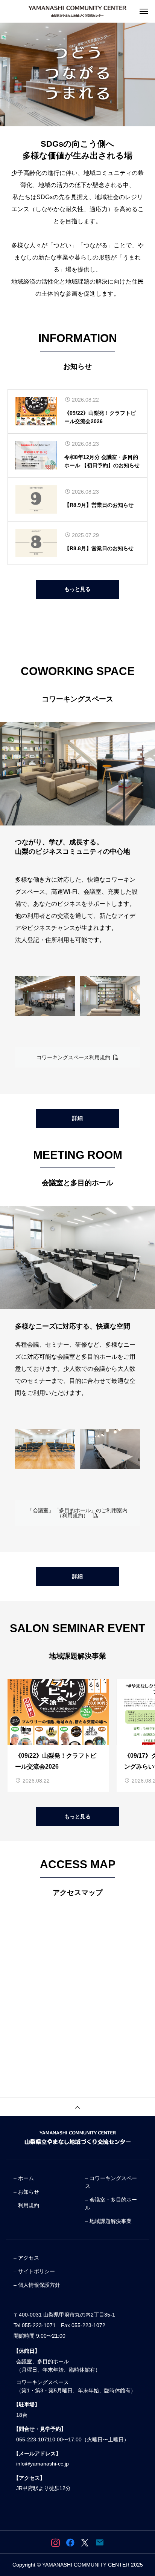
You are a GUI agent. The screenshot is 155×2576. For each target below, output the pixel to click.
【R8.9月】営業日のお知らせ (99, 505)
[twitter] (85, 2542)
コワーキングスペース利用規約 (75, 1057)
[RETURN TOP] (77, 2107)
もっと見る (77, 589)
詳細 (77, 1118)
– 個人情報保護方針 (37, 2285)
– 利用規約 (26, 2205)
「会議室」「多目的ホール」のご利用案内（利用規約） (77, 1513)
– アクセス (26, 2258)
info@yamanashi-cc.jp (43, 2464)
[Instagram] (55, 2542)
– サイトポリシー (34, 2271)
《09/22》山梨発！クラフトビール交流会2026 (100, 417)
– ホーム (24, 2178)
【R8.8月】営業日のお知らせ (99, 548)
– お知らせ (26, 2192)
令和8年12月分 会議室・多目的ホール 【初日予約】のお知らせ (102, 461)
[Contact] (100, 2542)
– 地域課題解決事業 (108, 2221)
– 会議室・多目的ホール (111, 2204)
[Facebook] (70, 2542)
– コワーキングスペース (111, 2182)
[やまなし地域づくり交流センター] (77, 11)
